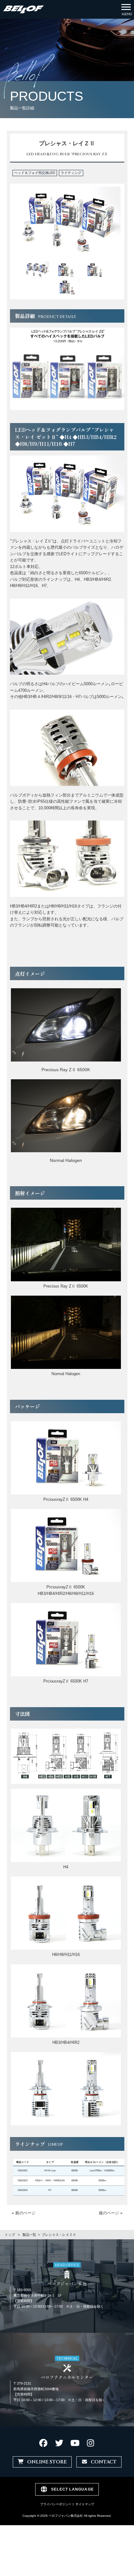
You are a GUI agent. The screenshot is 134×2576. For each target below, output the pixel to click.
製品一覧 (29, 2235)
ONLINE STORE (47, 2462)
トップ (10, 2235)
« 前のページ (24, 2213)
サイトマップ (85, 2504)
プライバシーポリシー (56, 2504)
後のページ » (111, 2213)
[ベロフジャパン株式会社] (24, 9)
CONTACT (104, 2462)
